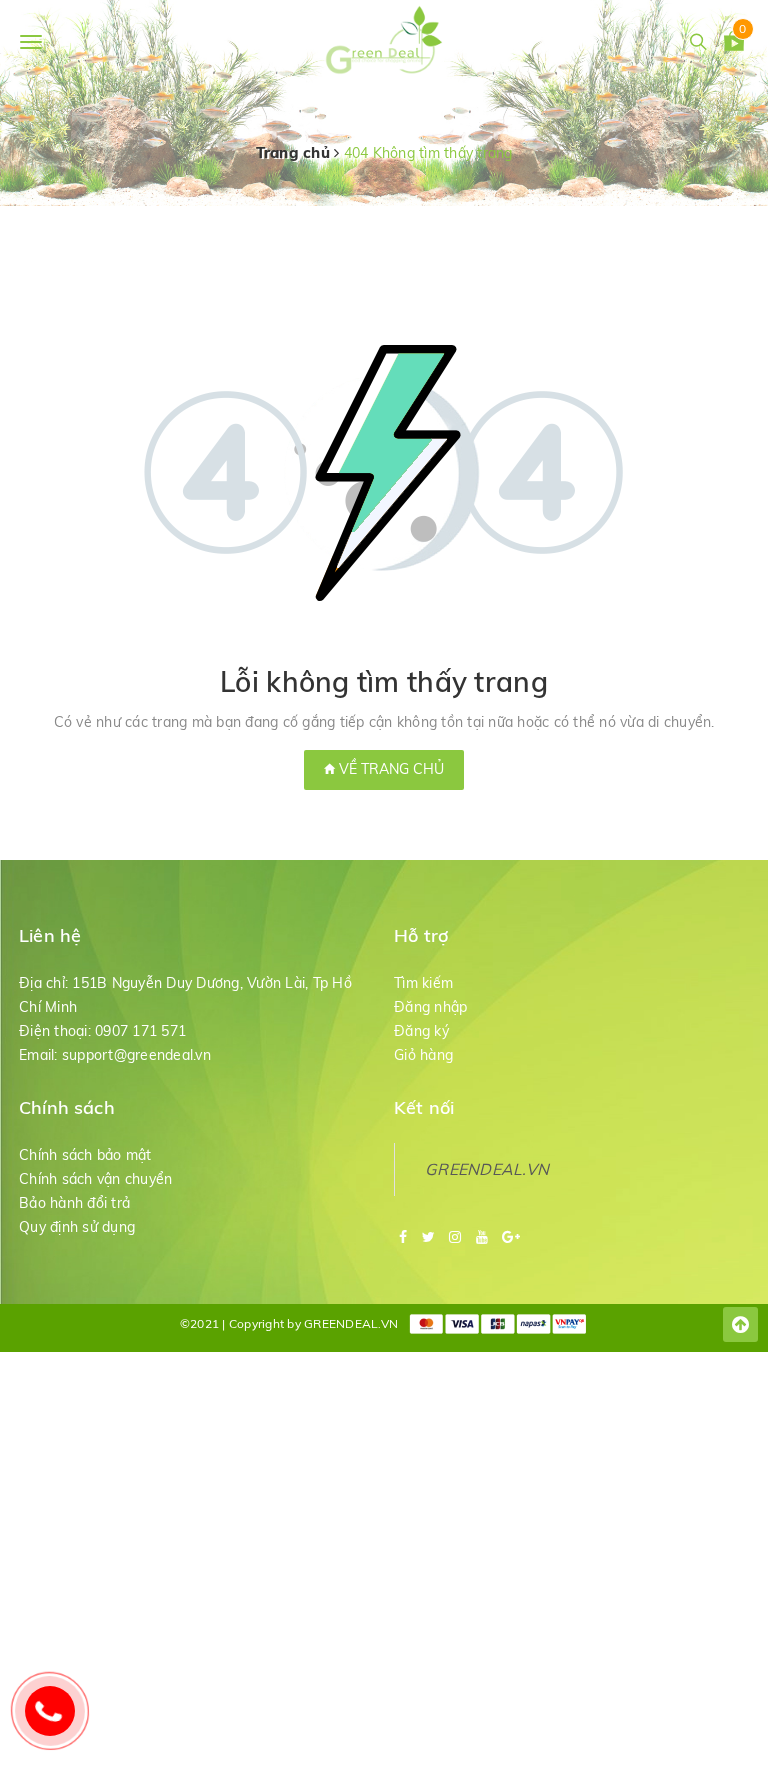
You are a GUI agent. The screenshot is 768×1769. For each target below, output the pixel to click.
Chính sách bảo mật (85, 1155)
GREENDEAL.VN (487, 1169)
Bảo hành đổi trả (74, 1203)
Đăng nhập (430, 1007)
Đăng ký (421, 1031)
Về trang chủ (389, 769)
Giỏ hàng (423, 1055)
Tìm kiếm (423, 983)
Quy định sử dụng (77, 1227)
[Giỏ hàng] (734, 45)
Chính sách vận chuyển (95, 1179)
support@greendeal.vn (136, 1055)
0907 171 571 (140, 1031)
